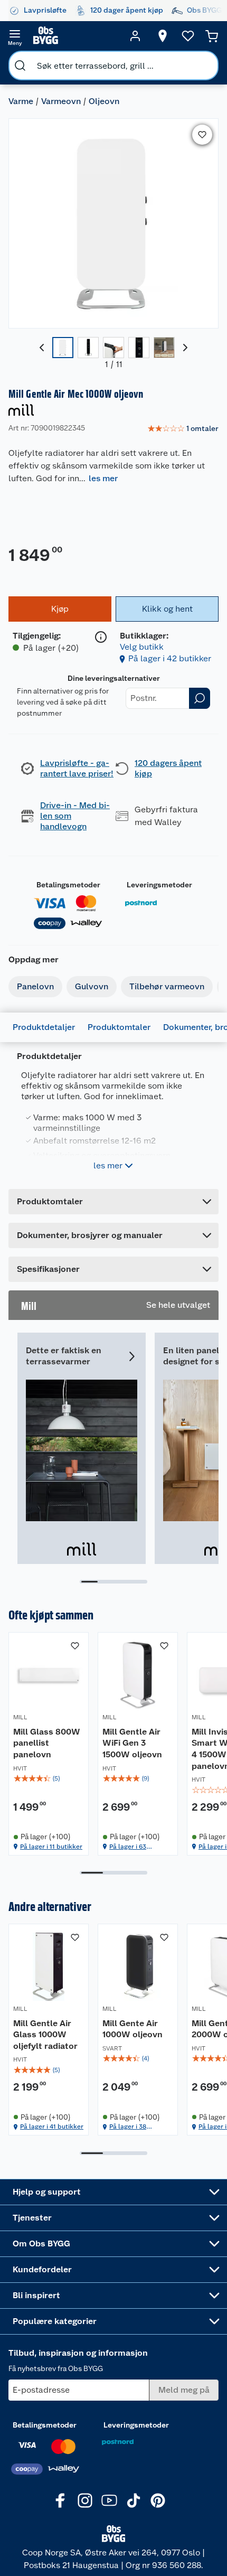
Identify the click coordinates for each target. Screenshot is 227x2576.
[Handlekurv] (212, 36)
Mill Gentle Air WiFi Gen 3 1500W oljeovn (132, 1743)
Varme (21, 101)
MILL (20, 1717)
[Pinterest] (158, 2500)
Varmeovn (61, 101)
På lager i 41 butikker (52, 2127)
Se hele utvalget (178, 1305)
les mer (103, 478)
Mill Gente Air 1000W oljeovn (133, 2029)
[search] (20, 65)
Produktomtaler (119, 1027)
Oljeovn (104, 101)
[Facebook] (61, 2500)
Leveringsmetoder (159, 885)
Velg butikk (142, 647)
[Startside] (75, 36)
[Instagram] (85, 2500)
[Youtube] (109, 2500)
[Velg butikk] (163, 36)
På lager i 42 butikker (170, 658)
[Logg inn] (135, 36)
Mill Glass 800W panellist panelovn (47, 1743)
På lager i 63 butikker (128, 1847)
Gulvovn (92, 986)
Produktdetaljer (44, 1027)
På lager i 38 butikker (128, 2127)
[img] (49, 1778)
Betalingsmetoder (68, 885)
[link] (183, 429)
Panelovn (35, 986)
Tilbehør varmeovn (167, 986)
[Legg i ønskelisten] (202, 135)
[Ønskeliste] (188, 36)
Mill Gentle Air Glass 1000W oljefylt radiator (45, 2035)
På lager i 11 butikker (51, 1847)
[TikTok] (134, 2500)
